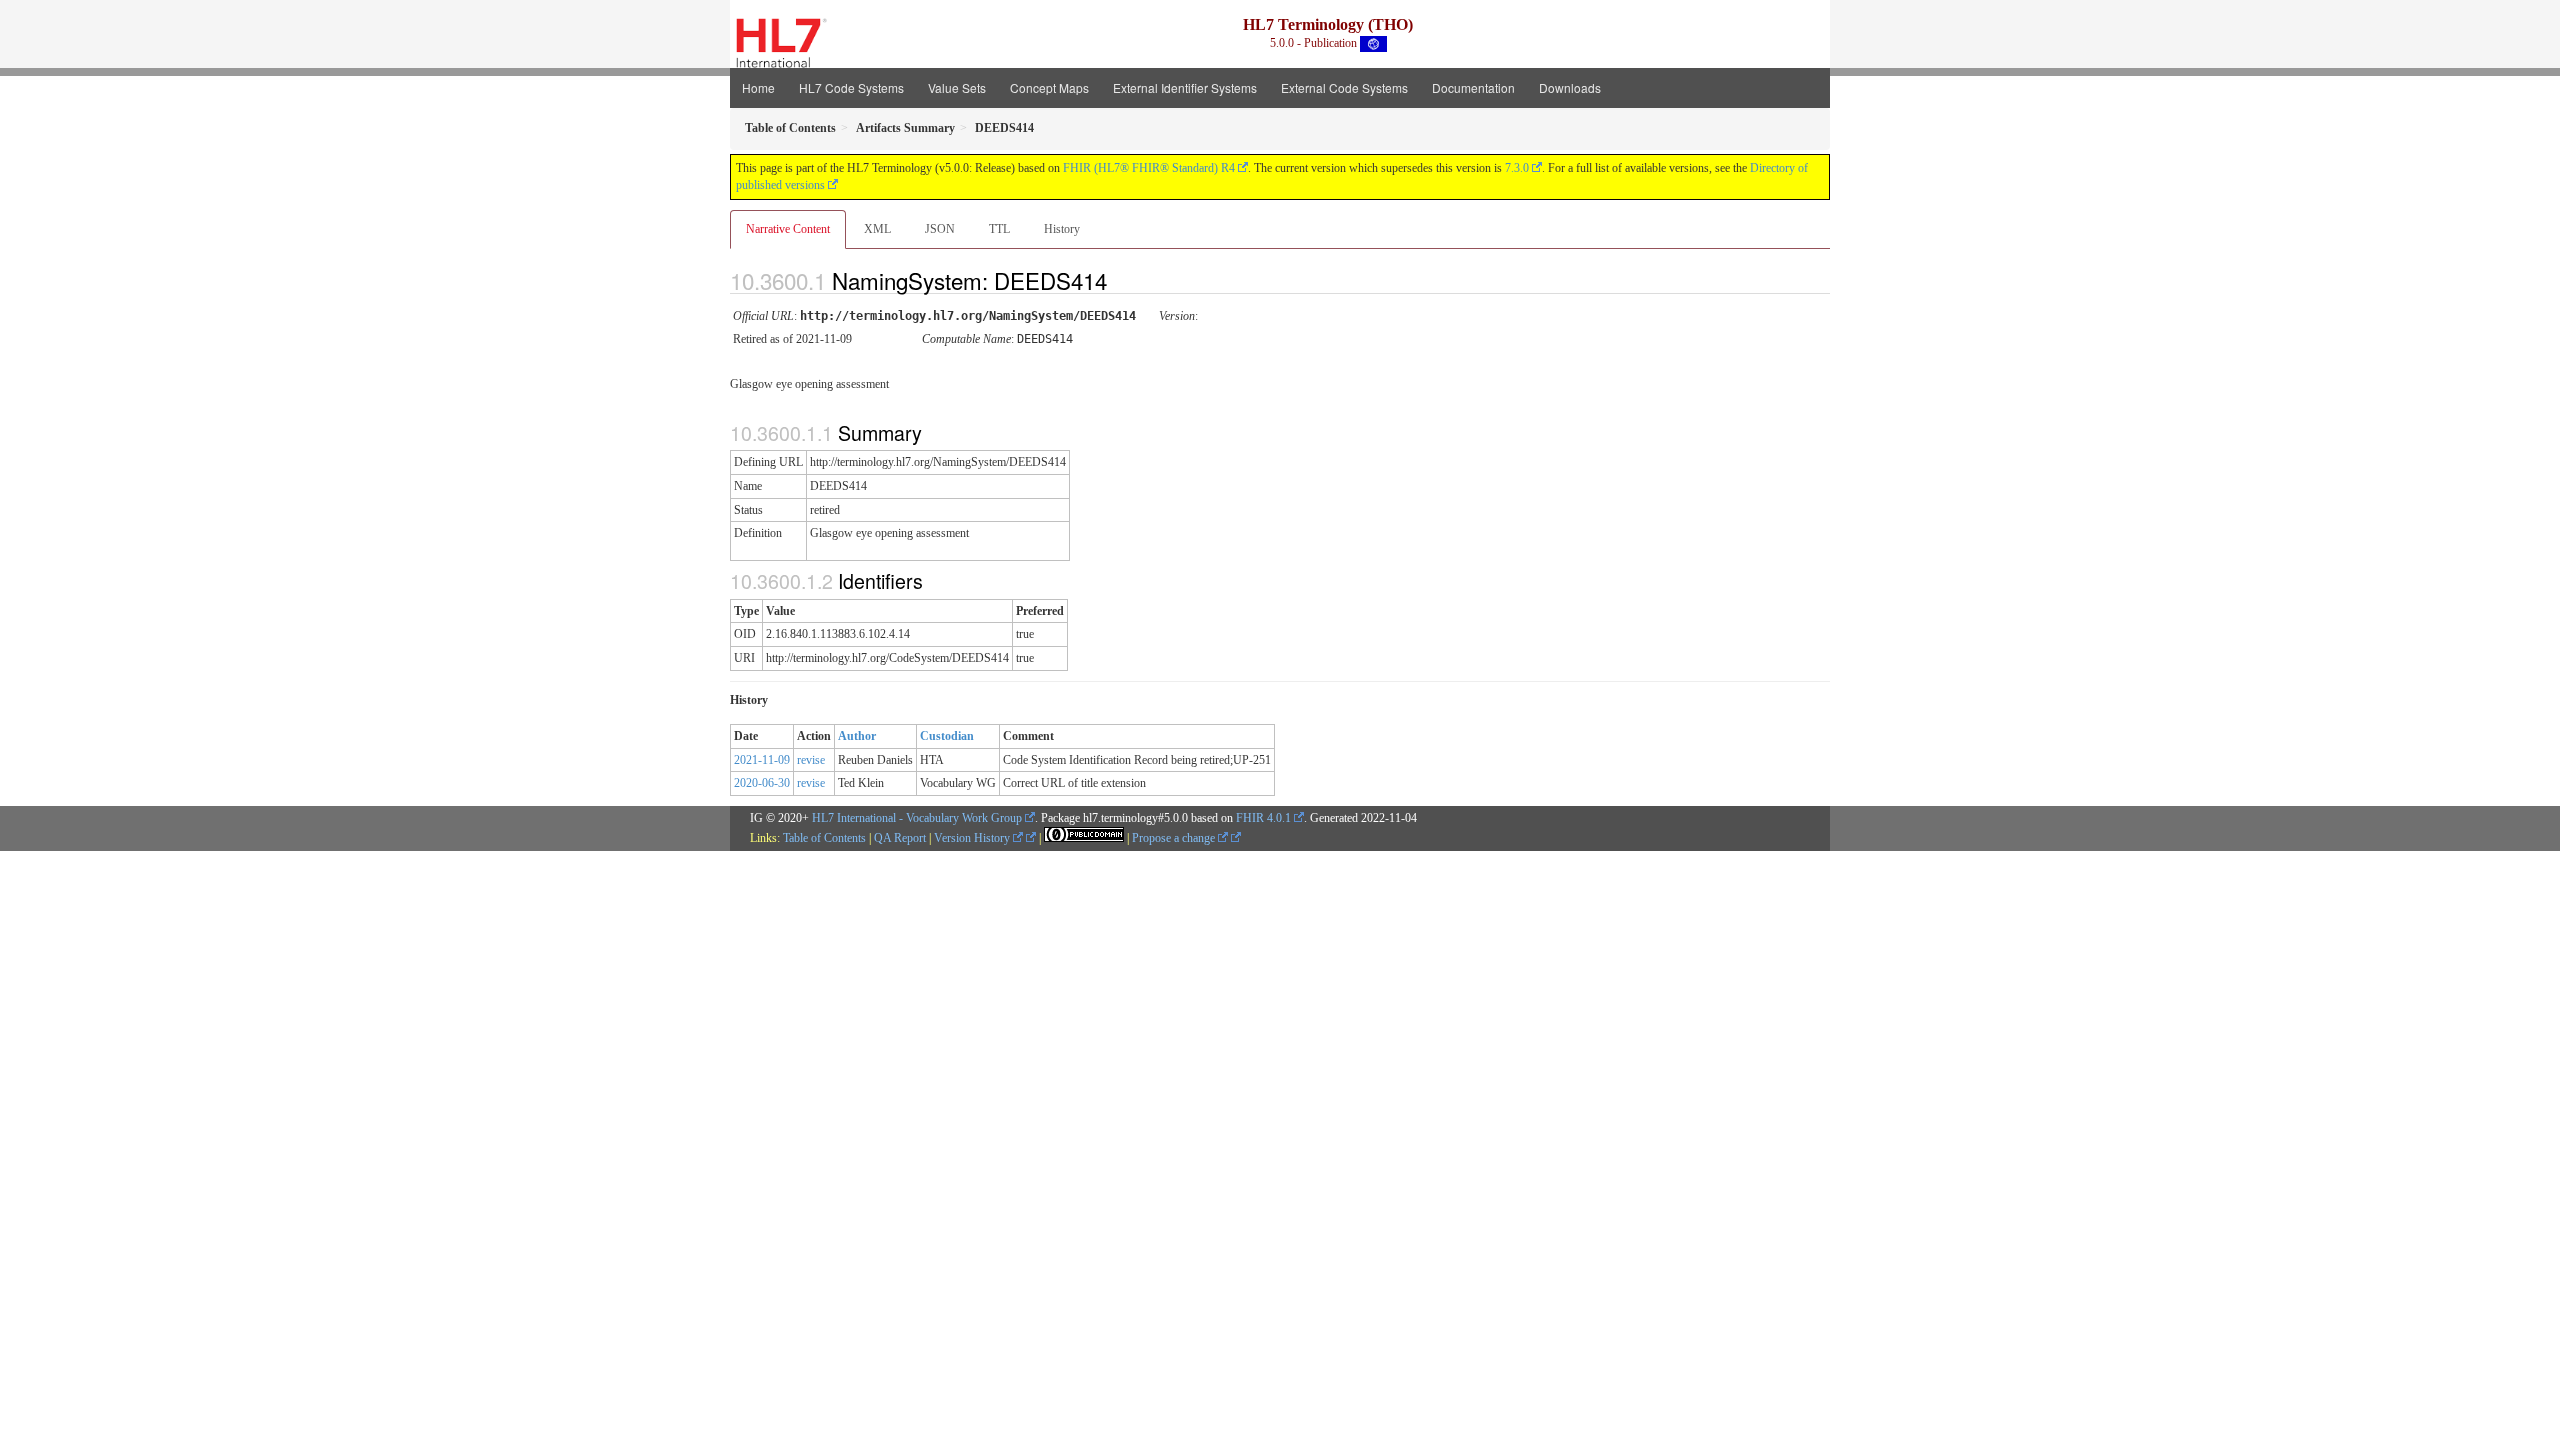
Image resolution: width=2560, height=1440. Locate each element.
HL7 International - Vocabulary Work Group (917, 818)
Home (758, 87)
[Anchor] (1124, 280)
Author (857, 736)
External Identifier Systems (1185, 87)
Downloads (1570, 87)
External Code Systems (1344, 87)
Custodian (947, 736)
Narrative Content (788, 229)
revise (811, 760)
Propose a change (1175, 838)
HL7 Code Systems (851, 87)
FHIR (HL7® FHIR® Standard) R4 (1149, 168)
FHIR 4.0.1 (1263, 818)
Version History (973, 838)
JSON (940, 229)
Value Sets (957, 87)
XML (877, 229)
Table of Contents (824, 838)
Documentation (1473, 87)
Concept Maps (1049, 87)
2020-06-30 (762, 783)
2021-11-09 (762, 760)
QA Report (900, 838)
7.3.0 (1517, 168)
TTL (999, 229)
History (1062, 229)
